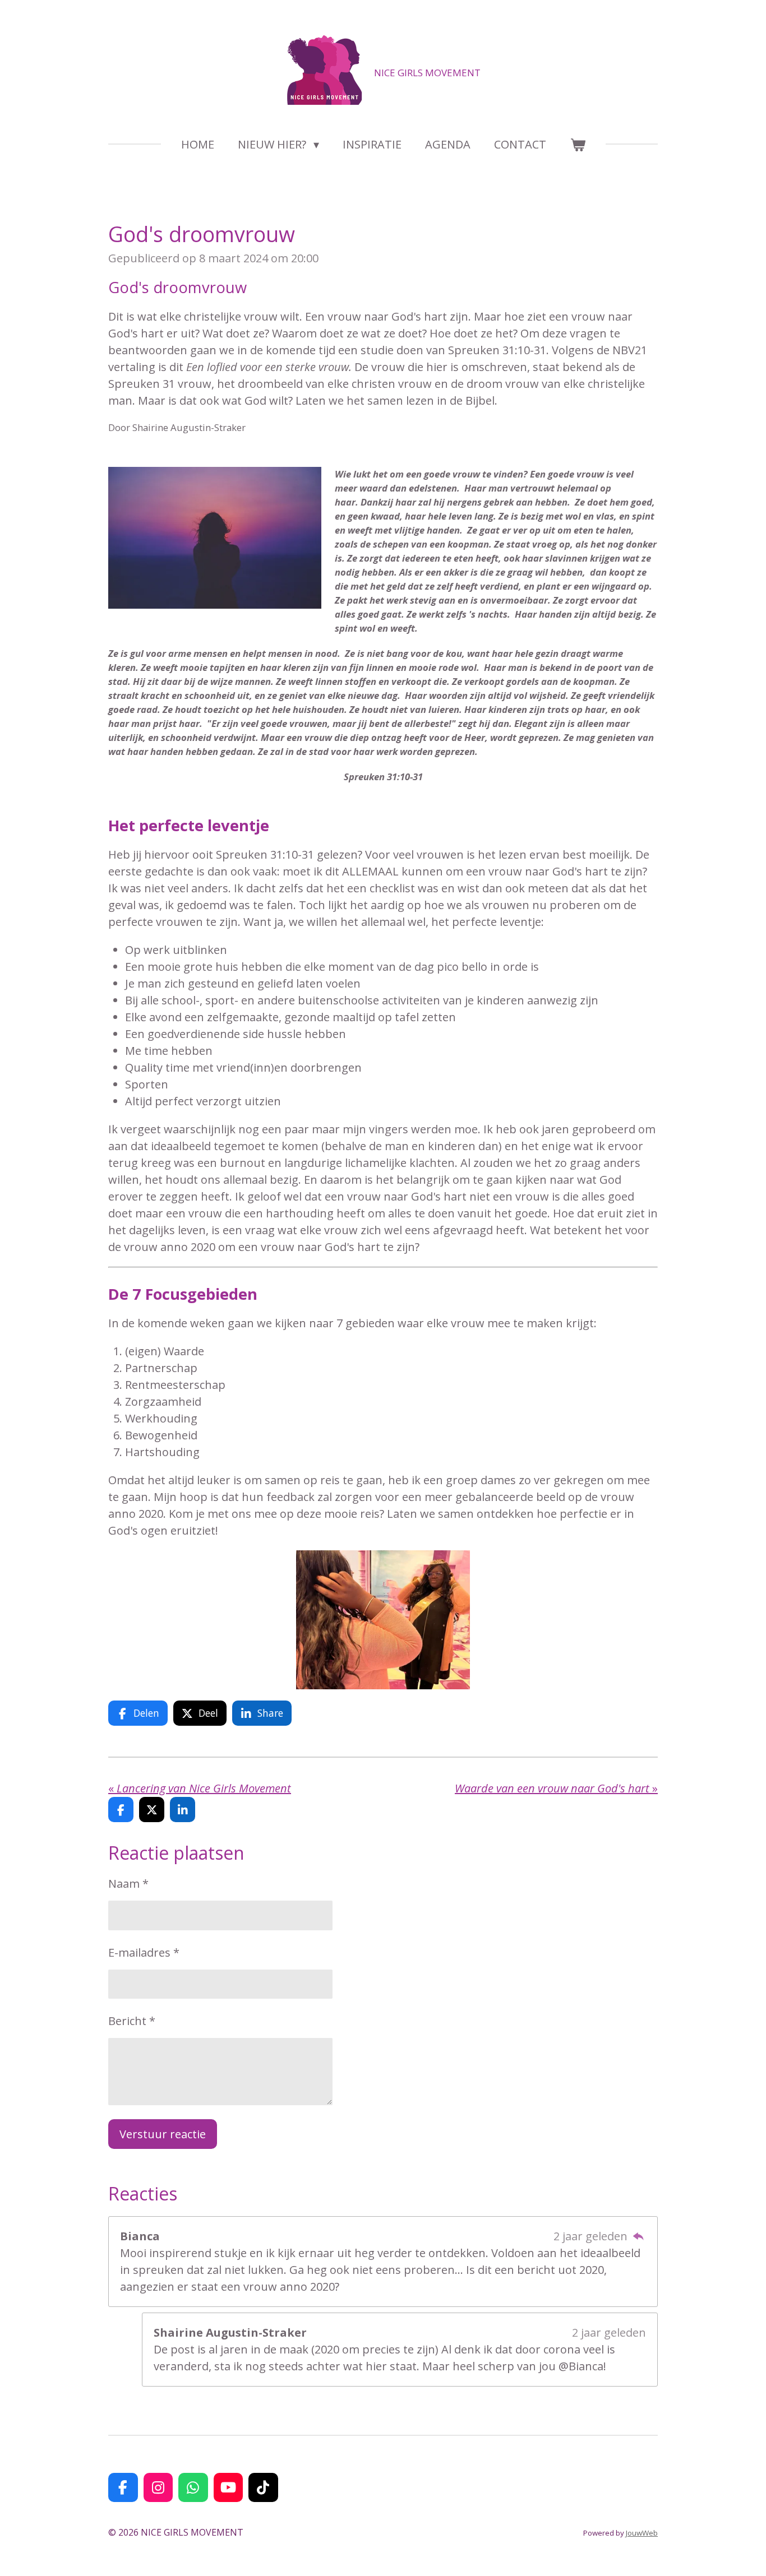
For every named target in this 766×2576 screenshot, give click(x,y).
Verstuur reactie (163, 2134)
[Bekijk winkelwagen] (578, 145)
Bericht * (132, 2021)
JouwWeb (642, 2533)
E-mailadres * (144, 1952)
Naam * (128, 1884)
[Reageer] (638, 2236)
